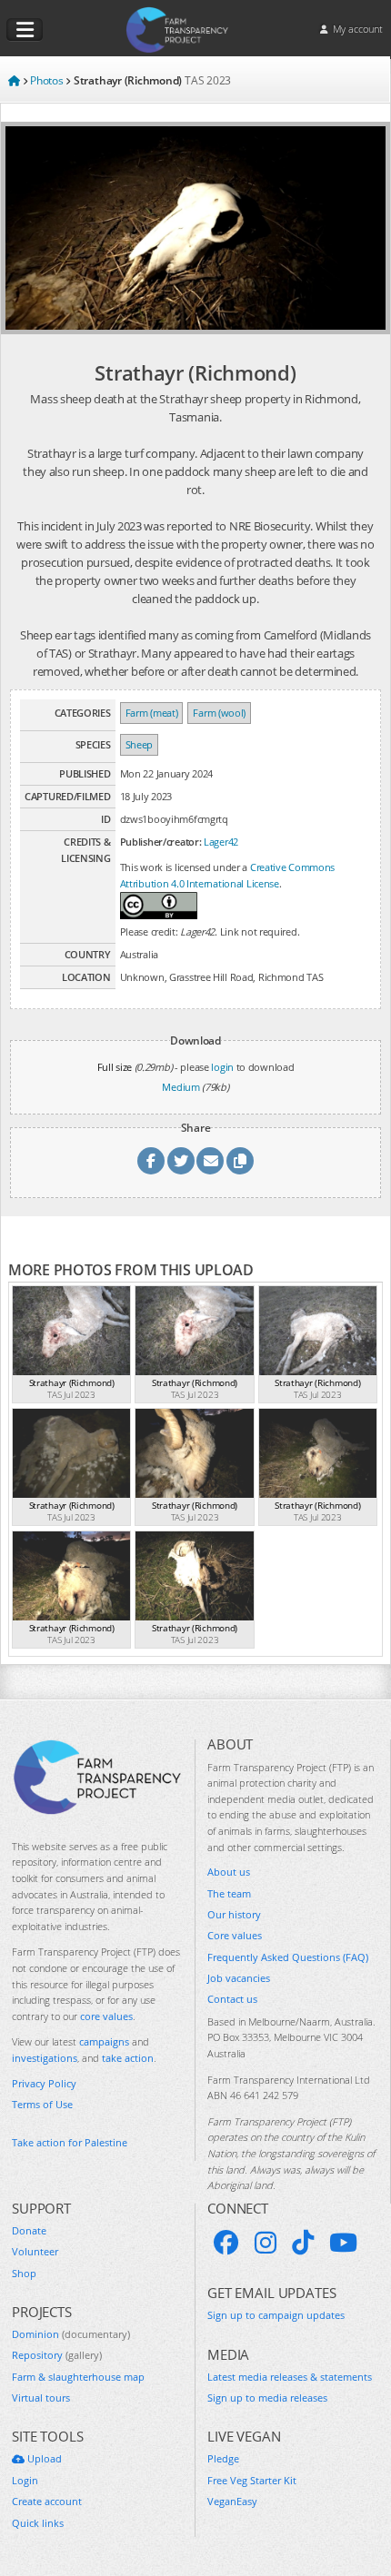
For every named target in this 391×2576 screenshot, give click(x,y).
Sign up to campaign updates (276, 2315)
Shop (24, 2273)
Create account (47, 2501)
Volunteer (35, 2251)
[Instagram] (266, 2243)
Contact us (232, 1999)
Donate (29, 2230)
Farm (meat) (152, 713)
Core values (235, 1935)
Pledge (223, 2458)
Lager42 (221, 842)
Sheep (140, 744)
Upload (43, 2458)
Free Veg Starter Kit (252, 2480)
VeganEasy (232, 2501)
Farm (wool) (219, 713)
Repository (57, 2355)
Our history (234, 1914)
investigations (45, 2058)
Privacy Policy (44, 2083)
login (222, 1067)
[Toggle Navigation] (25, 30)
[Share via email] (210, 1161)
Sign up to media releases (267, 2398)
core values (106, 2016)
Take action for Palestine (70, 2142)
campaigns (104, 2041)
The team (229, 1893)
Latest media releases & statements (290, 2377)
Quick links (38, 2523)
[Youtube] (343, 2243)
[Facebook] (226, 2243)
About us (229, 1872)
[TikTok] (303, 2243)
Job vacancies (239, 1978)
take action (128, 2058)
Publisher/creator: (161, 842)
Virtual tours (41, 2398)
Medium (180, 1087)
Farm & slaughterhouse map (78, 2377)
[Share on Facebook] (151, 1161)
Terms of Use (42, 2104)
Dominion (71, 2334)
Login (25, 2480)
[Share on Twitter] (181, 1161)
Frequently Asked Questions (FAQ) (288, 1957)
